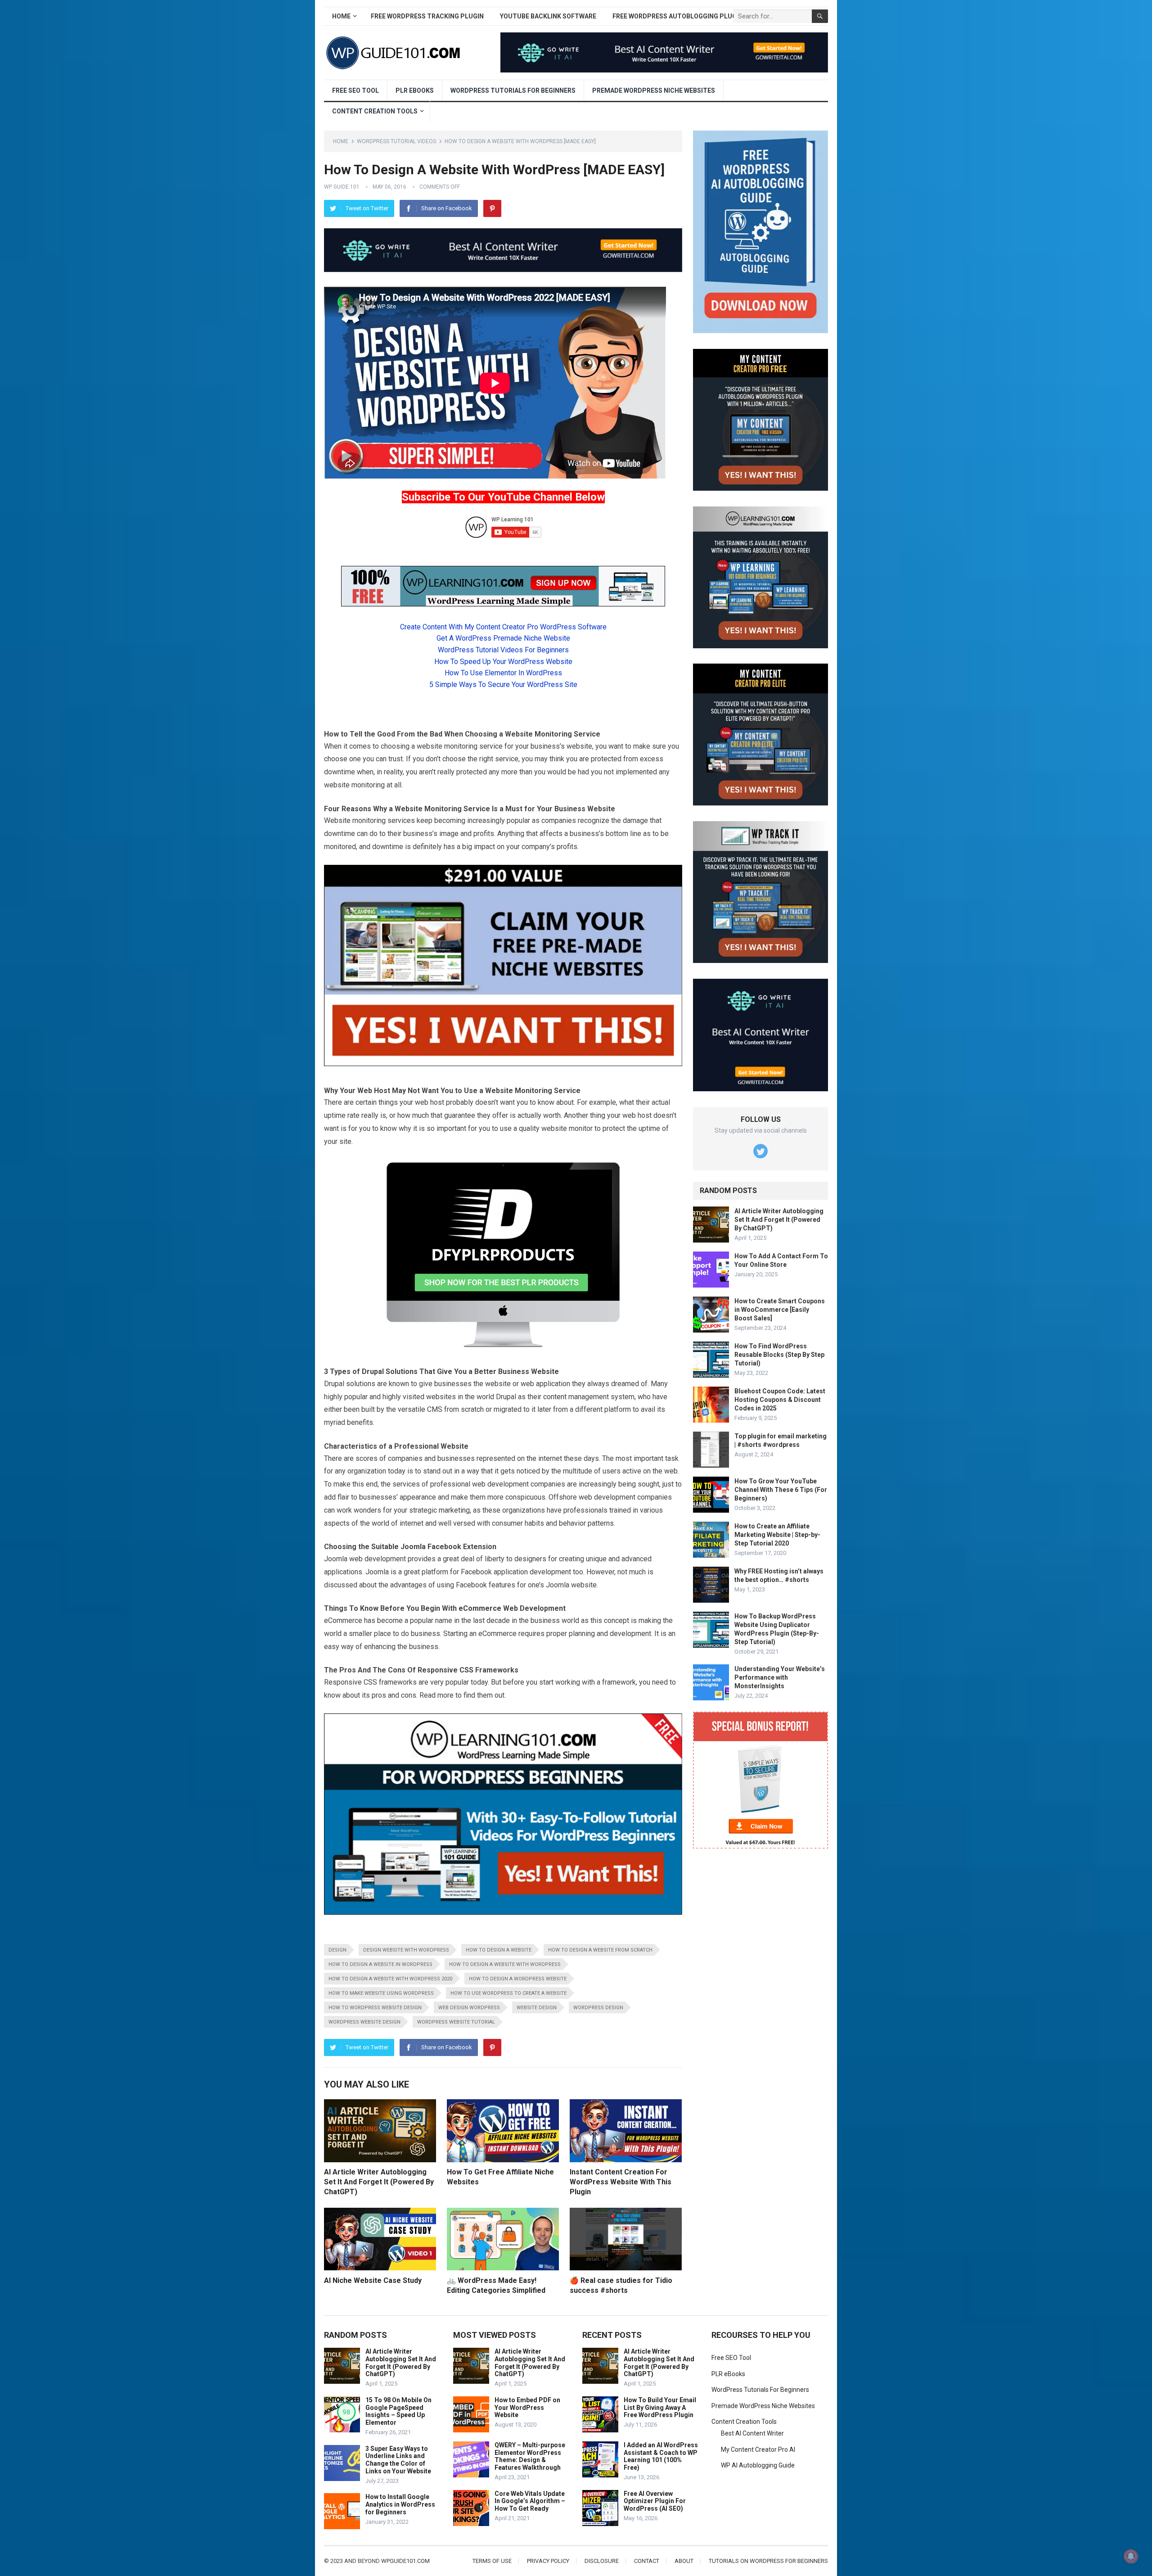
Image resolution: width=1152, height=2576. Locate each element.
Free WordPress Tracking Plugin (427, 16)
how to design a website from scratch (600, 1950)
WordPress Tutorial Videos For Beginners (503, 650)
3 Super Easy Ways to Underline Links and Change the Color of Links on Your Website (398, 2460)
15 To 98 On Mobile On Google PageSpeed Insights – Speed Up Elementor (398, 2411)
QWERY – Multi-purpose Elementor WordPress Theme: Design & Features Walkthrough (530, 2456)
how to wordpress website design (375, 2008)
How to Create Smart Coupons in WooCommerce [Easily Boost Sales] (780, 1310)
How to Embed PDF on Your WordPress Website (527, 2408)
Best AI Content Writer (752, 2433)
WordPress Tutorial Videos (396, 141)
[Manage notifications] (1131, 2556)
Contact (647, 2561)
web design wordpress (469, 2008)
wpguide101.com (405, 2561)
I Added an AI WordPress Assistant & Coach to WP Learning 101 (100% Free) (661, 2456)
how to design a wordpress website (518, 1979)
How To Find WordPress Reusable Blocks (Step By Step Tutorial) (779, 1355)
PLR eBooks (415, 90)
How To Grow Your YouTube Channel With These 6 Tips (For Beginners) (781, 1490)
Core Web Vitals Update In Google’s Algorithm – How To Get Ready (530, 2501)
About (684, 2561)
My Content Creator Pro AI (758, 2449)
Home (341, 16)
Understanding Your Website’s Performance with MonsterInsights (780, 1677)
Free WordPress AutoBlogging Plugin (678, 16)
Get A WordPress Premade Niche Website (503, 638)
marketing (454, 1510)
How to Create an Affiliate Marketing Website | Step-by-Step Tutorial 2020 (777, 1535)
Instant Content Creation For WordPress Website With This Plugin (621, 2182)
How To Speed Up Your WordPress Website (503, 662)
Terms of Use (492, 2561)
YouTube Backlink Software (548, 16)
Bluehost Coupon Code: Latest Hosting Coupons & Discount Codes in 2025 (780, 1400)
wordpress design (598, 2008)
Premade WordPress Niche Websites (654, 90)
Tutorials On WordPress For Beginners (768, 2561)
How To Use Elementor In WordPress (503, 673)
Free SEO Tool (355, 90)
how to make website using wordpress (381, 1993)
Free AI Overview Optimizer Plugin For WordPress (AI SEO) (655, 2501)
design (337, 1950)
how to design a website (499, 1950)
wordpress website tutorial (456, 2022)
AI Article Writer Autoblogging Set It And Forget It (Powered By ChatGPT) (379, 2182)
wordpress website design (364, 2022)
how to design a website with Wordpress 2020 (390, 1979)
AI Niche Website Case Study (373, 2280)
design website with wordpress (406, 1950)
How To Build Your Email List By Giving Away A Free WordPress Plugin (660, 2408)
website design (537, 2008)
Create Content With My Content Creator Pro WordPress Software (503, 627)
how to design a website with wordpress (505, 1964)
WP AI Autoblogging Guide (758, 2465)
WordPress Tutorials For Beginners (513, 90)
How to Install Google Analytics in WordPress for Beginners (400, 2504)
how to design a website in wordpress (380, 1964)
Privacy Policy (548, 2561)
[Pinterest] (492, 208)
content (555, 1397)
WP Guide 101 (342, 187)
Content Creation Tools (375, 111)
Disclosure (602, 2561)
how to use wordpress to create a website (508, 1993)
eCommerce (480, 1608)
